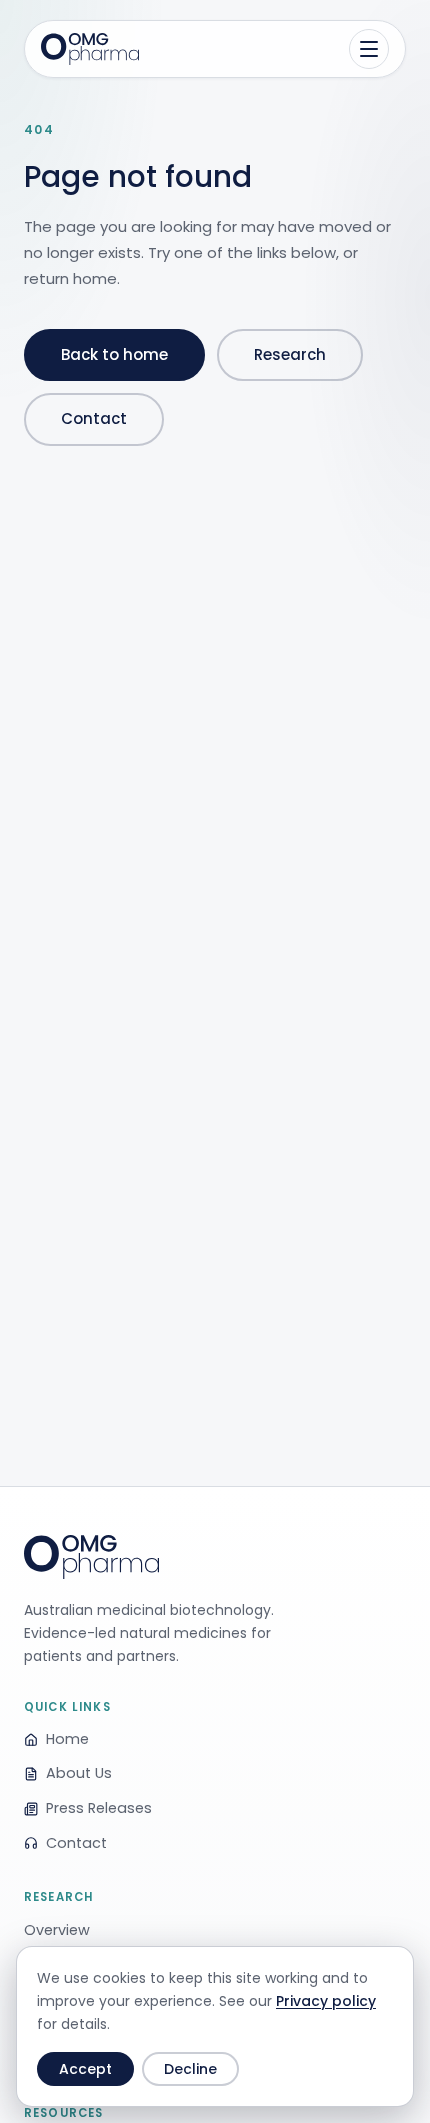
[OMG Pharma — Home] (90, 49)
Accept (85, 2069)
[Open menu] (369, 49)
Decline (190, 2069)
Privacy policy (326, 2001)
